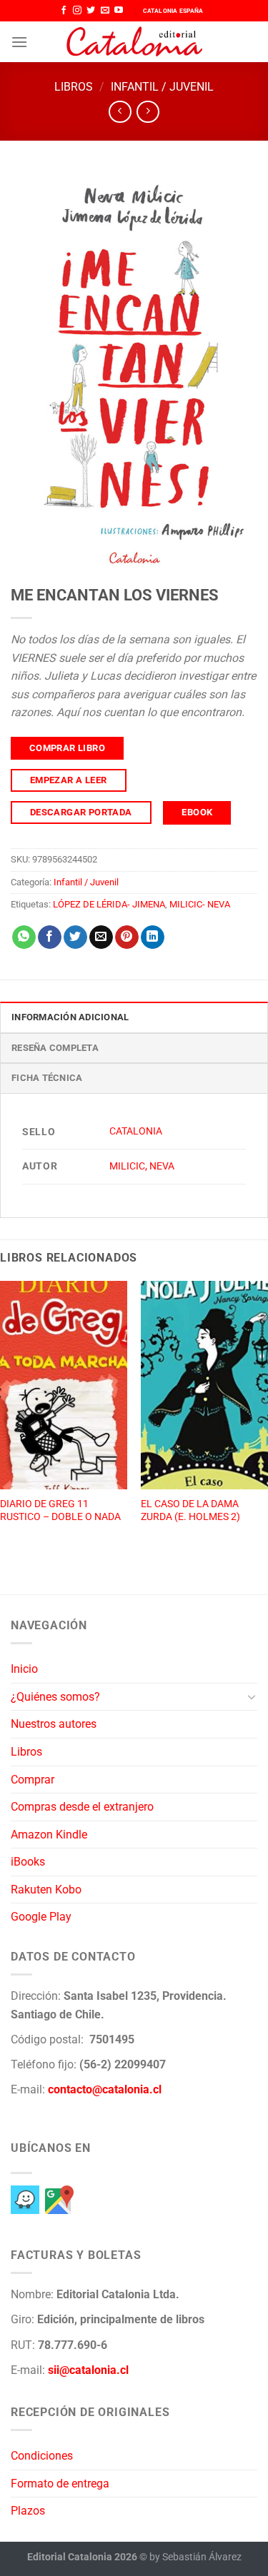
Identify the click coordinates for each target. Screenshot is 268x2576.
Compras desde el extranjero (82, 1807)
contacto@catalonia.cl (105, 2089)
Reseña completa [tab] (55, 1048)
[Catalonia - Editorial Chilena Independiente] (134, 42)
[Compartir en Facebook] (50, 937)
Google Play (41, 1917)
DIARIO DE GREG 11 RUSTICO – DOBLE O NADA (60, 1510)
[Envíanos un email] (105, 11)
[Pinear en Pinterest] (127, 937)
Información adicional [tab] (70, 1017)
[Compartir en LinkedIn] (153, 937)
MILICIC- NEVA (200, 904)
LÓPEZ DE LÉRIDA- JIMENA (109, 904)
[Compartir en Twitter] (75, 937)
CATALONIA (136, 1131)
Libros (74, 87)
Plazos (28, 2511)
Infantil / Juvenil (162, 87)
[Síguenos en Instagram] (77, 11)
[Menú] (19, 42)
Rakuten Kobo (46, 1890)
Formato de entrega (60, 2484)
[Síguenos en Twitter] (91, 11)
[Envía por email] (101, 937)
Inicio (24, 1669)
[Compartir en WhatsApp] (24, 937)
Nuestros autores (54, 1724)
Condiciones (42, 2456)
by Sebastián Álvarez (195, 2557)
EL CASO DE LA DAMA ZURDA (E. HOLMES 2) (190, 1510)
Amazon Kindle (49, 1835)
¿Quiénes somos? (55, 1697)
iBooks (28, 1862)
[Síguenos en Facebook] (64, 11)
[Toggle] (252, 1696)
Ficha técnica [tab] (47, 1078)
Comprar (33, 1780)
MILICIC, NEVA (142, 1166)
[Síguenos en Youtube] (119, 11)
